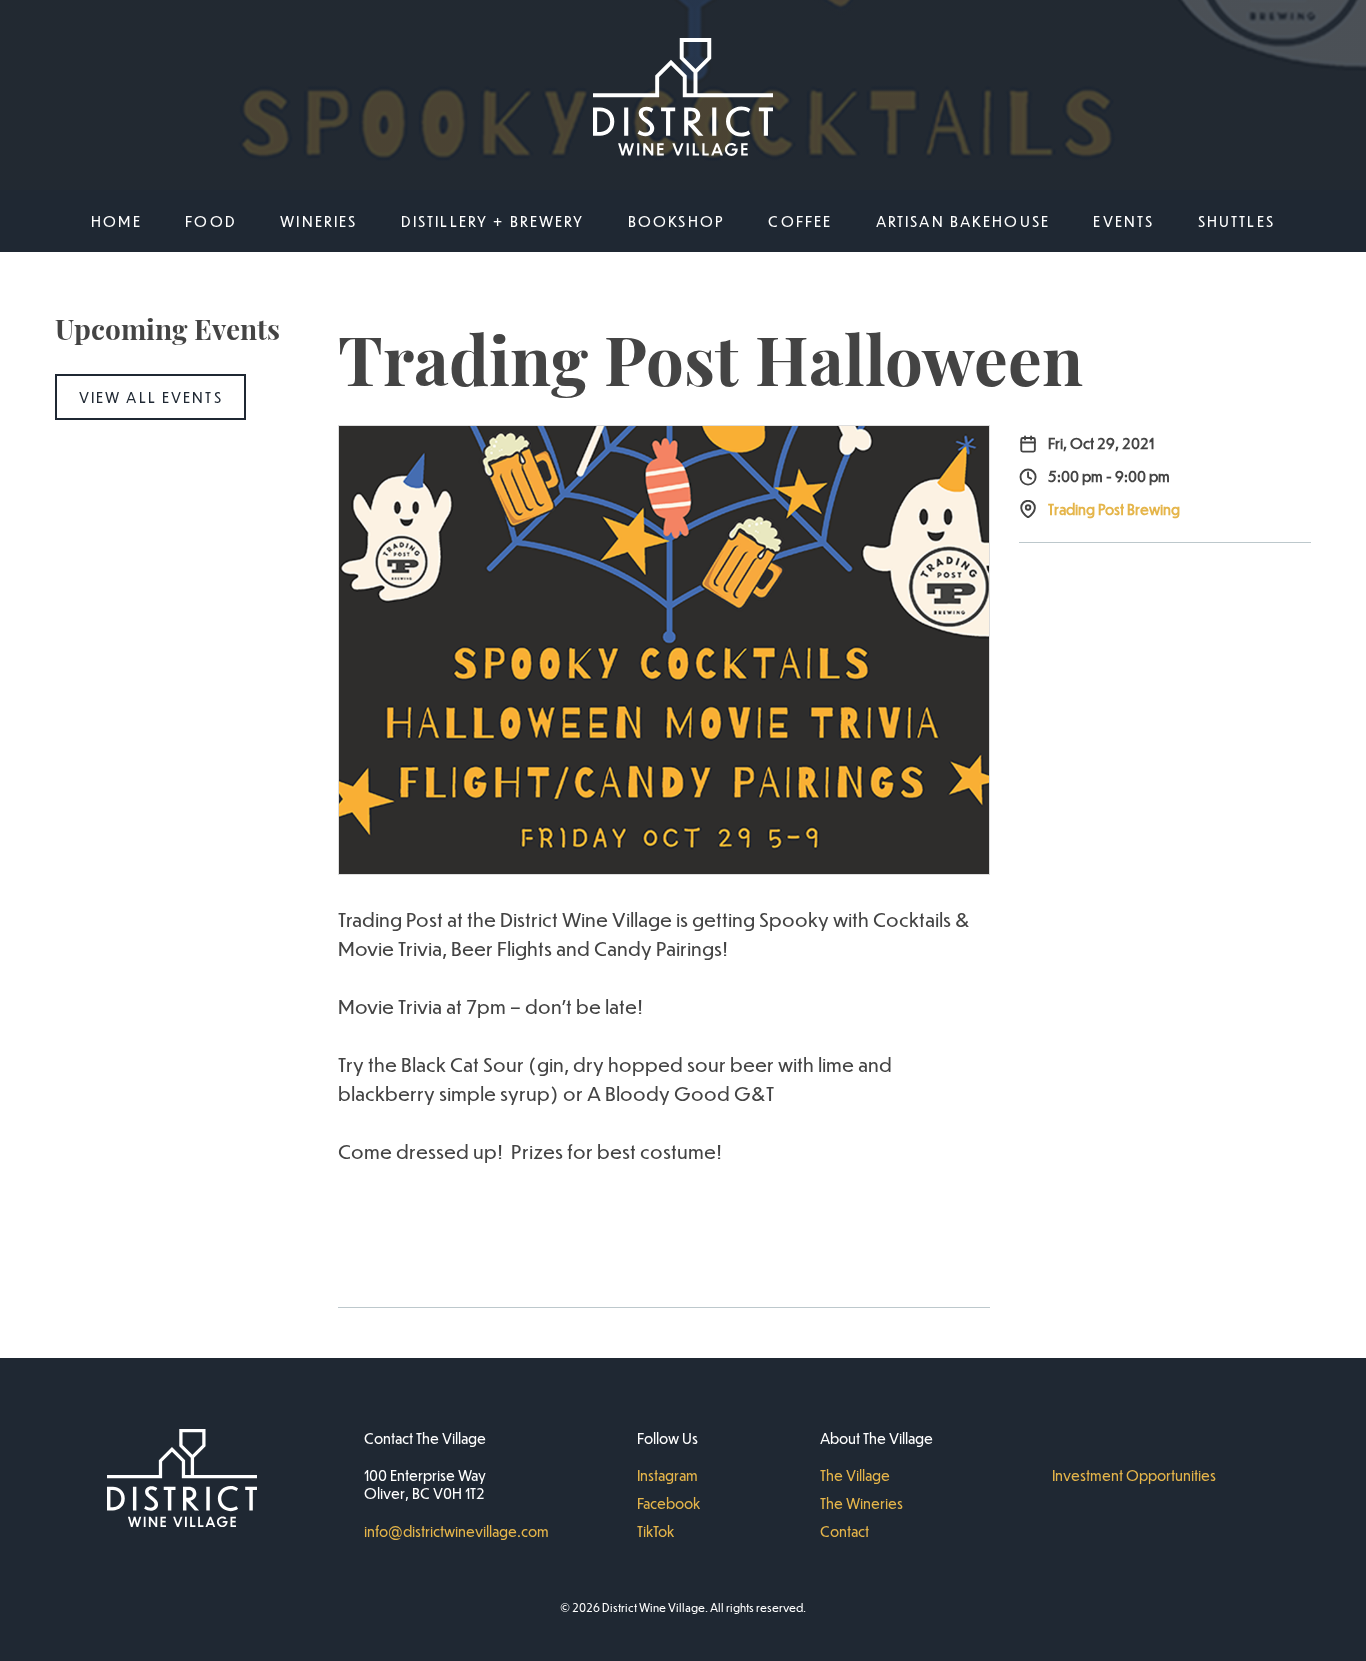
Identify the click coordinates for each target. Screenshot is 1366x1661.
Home (116, 221)
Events (1123, 221)
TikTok (655, 1531)
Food (211, 221)
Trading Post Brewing (1114, 509)
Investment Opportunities (1134, 1475)
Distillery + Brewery (493, 221)
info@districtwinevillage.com (456, 1531)
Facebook (668, 1503)
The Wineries (861, 1503)
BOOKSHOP (676, 221)
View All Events (151, 397)
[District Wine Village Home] (683, 99)
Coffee (800, 221)
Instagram (667, 1475)
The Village (855, 1475)
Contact (844, 1531)
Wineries (318, 221)
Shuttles (1236, 221)
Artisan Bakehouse (963, 221)
